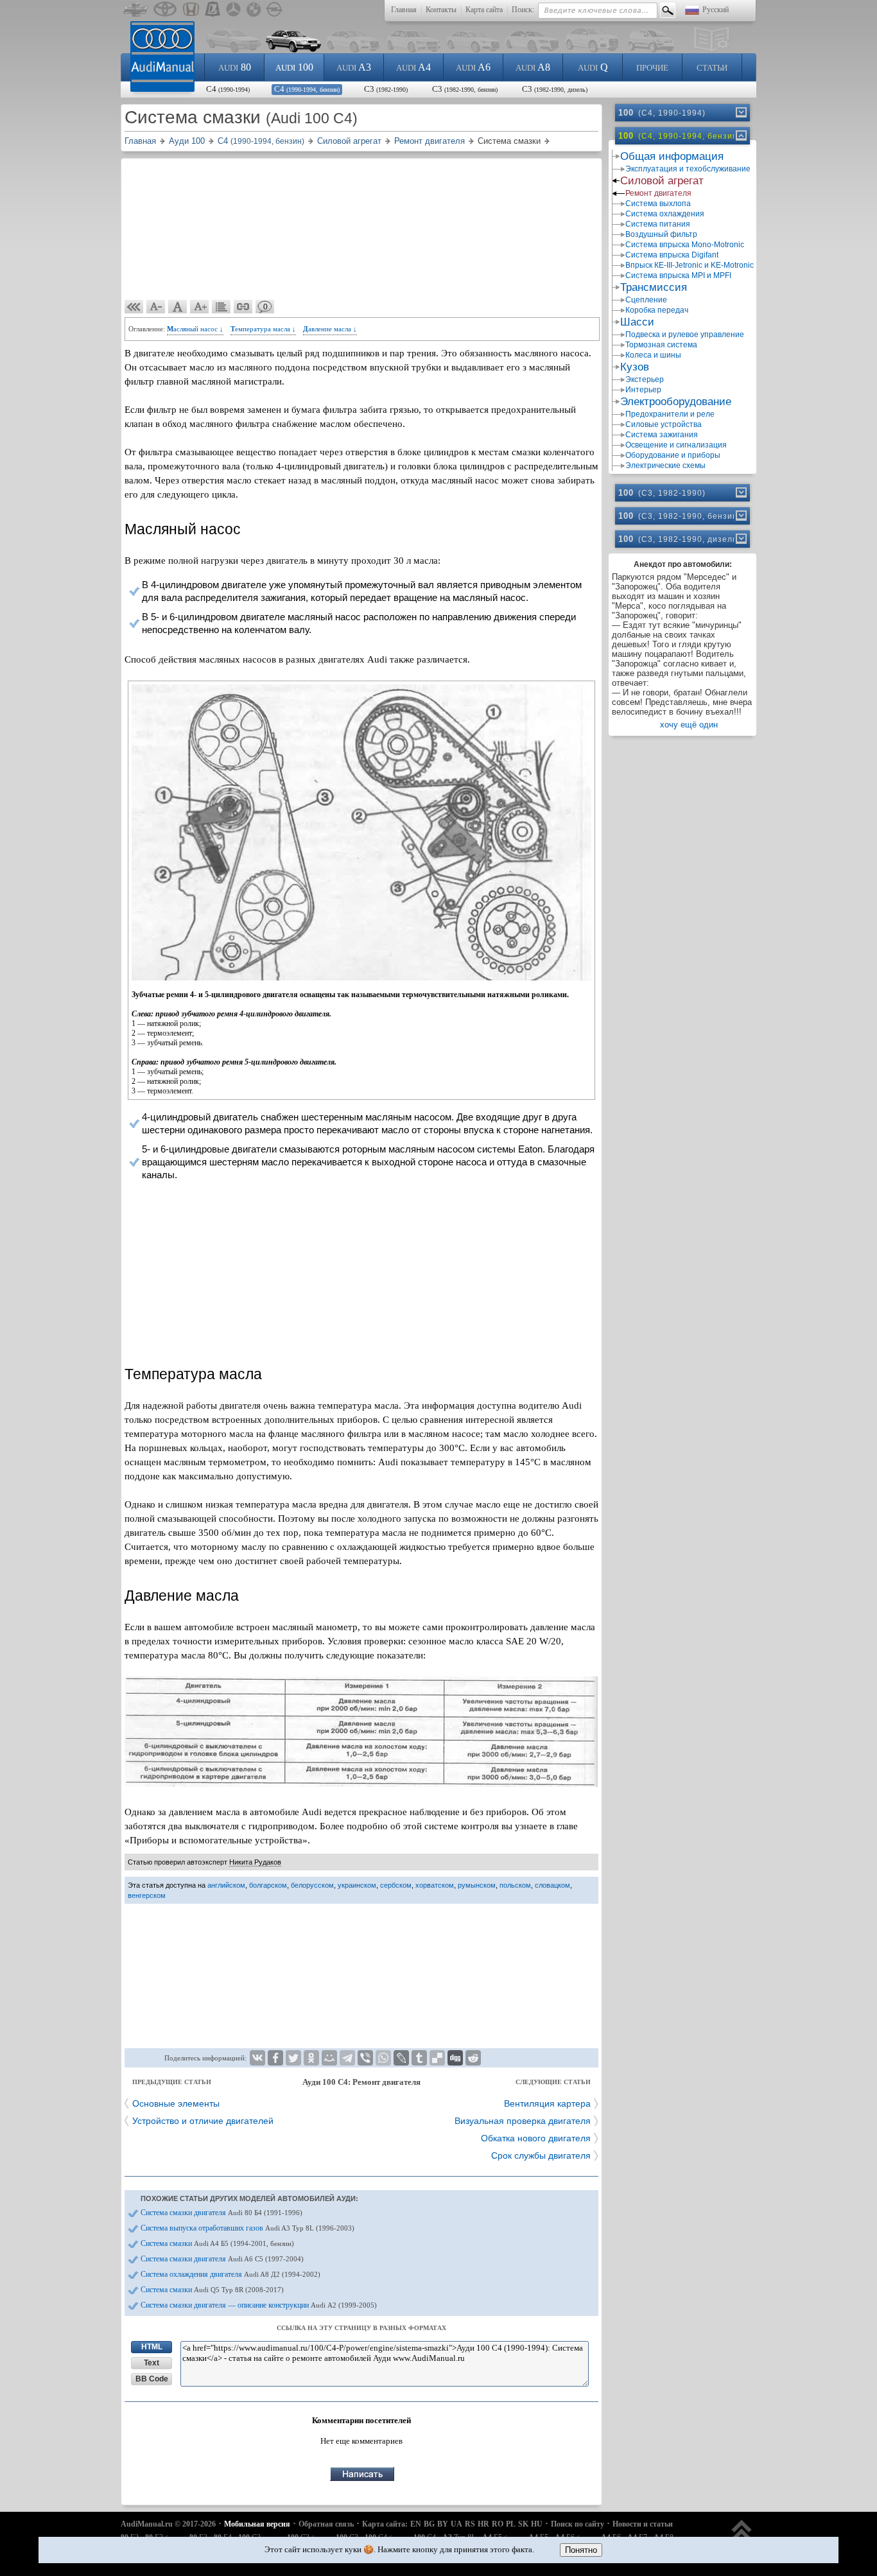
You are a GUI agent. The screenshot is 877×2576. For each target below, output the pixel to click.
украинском (357, 1885)
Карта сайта (484, 10)
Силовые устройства (664, 424)
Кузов (635, 367)
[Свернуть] (740, 135)
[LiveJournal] (401, 2058)
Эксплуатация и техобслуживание (688, 169)
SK (523, 2524)
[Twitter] (293, 2058)
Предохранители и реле (670, 414)
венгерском (147, 1895)
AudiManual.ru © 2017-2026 (168, 2524)
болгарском (268, 1885)
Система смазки (217, 2243)
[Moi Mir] (329, 2058)
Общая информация (672, 156)
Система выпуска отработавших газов (247, 2228)
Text (152, 2363)
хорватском (435, 1885)
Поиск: (523, 10)
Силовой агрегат (662, 181)
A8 (533, 67)
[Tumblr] (419, 2058)
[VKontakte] (257, 2058)
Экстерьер (645, 379)
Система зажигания (662, 435)
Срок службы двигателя (541, 2155)
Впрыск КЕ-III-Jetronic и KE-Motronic (689, 265)
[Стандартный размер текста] (178, 307)
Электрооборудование (676, 402)
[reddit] (473, 2058)
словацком (552, 1885)
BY (443, 2524)
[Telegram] (347, 2058)
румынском (477, 1885)
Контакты (441, 10)
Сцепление (646, 300)
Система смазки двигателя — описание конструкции (259, 2305)
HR (483, 2524)
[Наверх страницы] (742, 2536)
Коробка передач (657, 310)
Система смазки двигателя (221, 2213)
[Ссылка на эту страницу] (243, 307)
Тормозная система (661, 345)
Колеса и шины (653, 355)
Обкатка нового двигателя (536, 2138)
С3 (386, 89)
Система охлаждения (665, 214)
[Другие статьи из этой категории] (221, 307)
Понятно (581, 2550)
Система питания (658, 224)
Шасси (637, 322)
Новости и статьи (643, 2524)
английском (226, 1885)
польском (515, 1885)
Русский (716, 10)
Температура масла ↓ (263, 329)
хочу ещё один (689, 725)
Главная (404, 10)
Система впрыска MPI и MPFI (678, 275)
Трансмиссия (654, 287)
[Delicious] (437, 2058)
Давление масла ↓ (330, 329)
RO (498, 2524)
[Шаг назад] (134, 307)
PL (511, 2524)
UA (456, 2524)
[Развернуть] (740, 112)
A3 (354, 67)
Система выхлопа (658, 204)
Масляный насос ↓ (195, 329)
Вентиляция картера (547, 2103)
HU (537, 2524)
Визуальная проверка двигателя (523, 2121)
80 (235, 67)
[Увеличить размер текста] (200, 307)
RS (470, 2524)
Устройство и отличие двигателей (203, 2121)
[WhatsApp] (383, 2058)
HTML (152, 2347)
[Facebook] (275, 2058)
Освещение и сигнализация (676, 445)
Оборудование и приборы (673, 455)
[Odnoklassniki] (311, 2058)
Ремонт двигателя (658, 193)
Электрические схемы (665, 466)
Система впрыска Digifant (672, 255)
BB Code (152, 2379)
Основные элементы (176, 2103)
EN (416, 2524)
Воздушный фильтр (661, 234)
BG (429, 2524)
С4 (228, 89)
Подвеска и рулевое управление (685, 335)
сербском (396, 1885)
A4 (413, 67)
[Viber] (365, 2058)
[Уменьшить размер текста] (156, 307)
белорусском (312, 1885)
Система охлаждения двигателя (230, 2274)
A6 (473, 67)
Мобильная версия (257, 2524)
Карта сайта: (385, 2524)
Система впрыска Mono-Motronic (685, 245)
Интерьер (643, 390)
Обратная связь (326, 2524)
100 (294, 67)
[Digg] (455, 2058)
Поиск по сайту (577, 2524)
